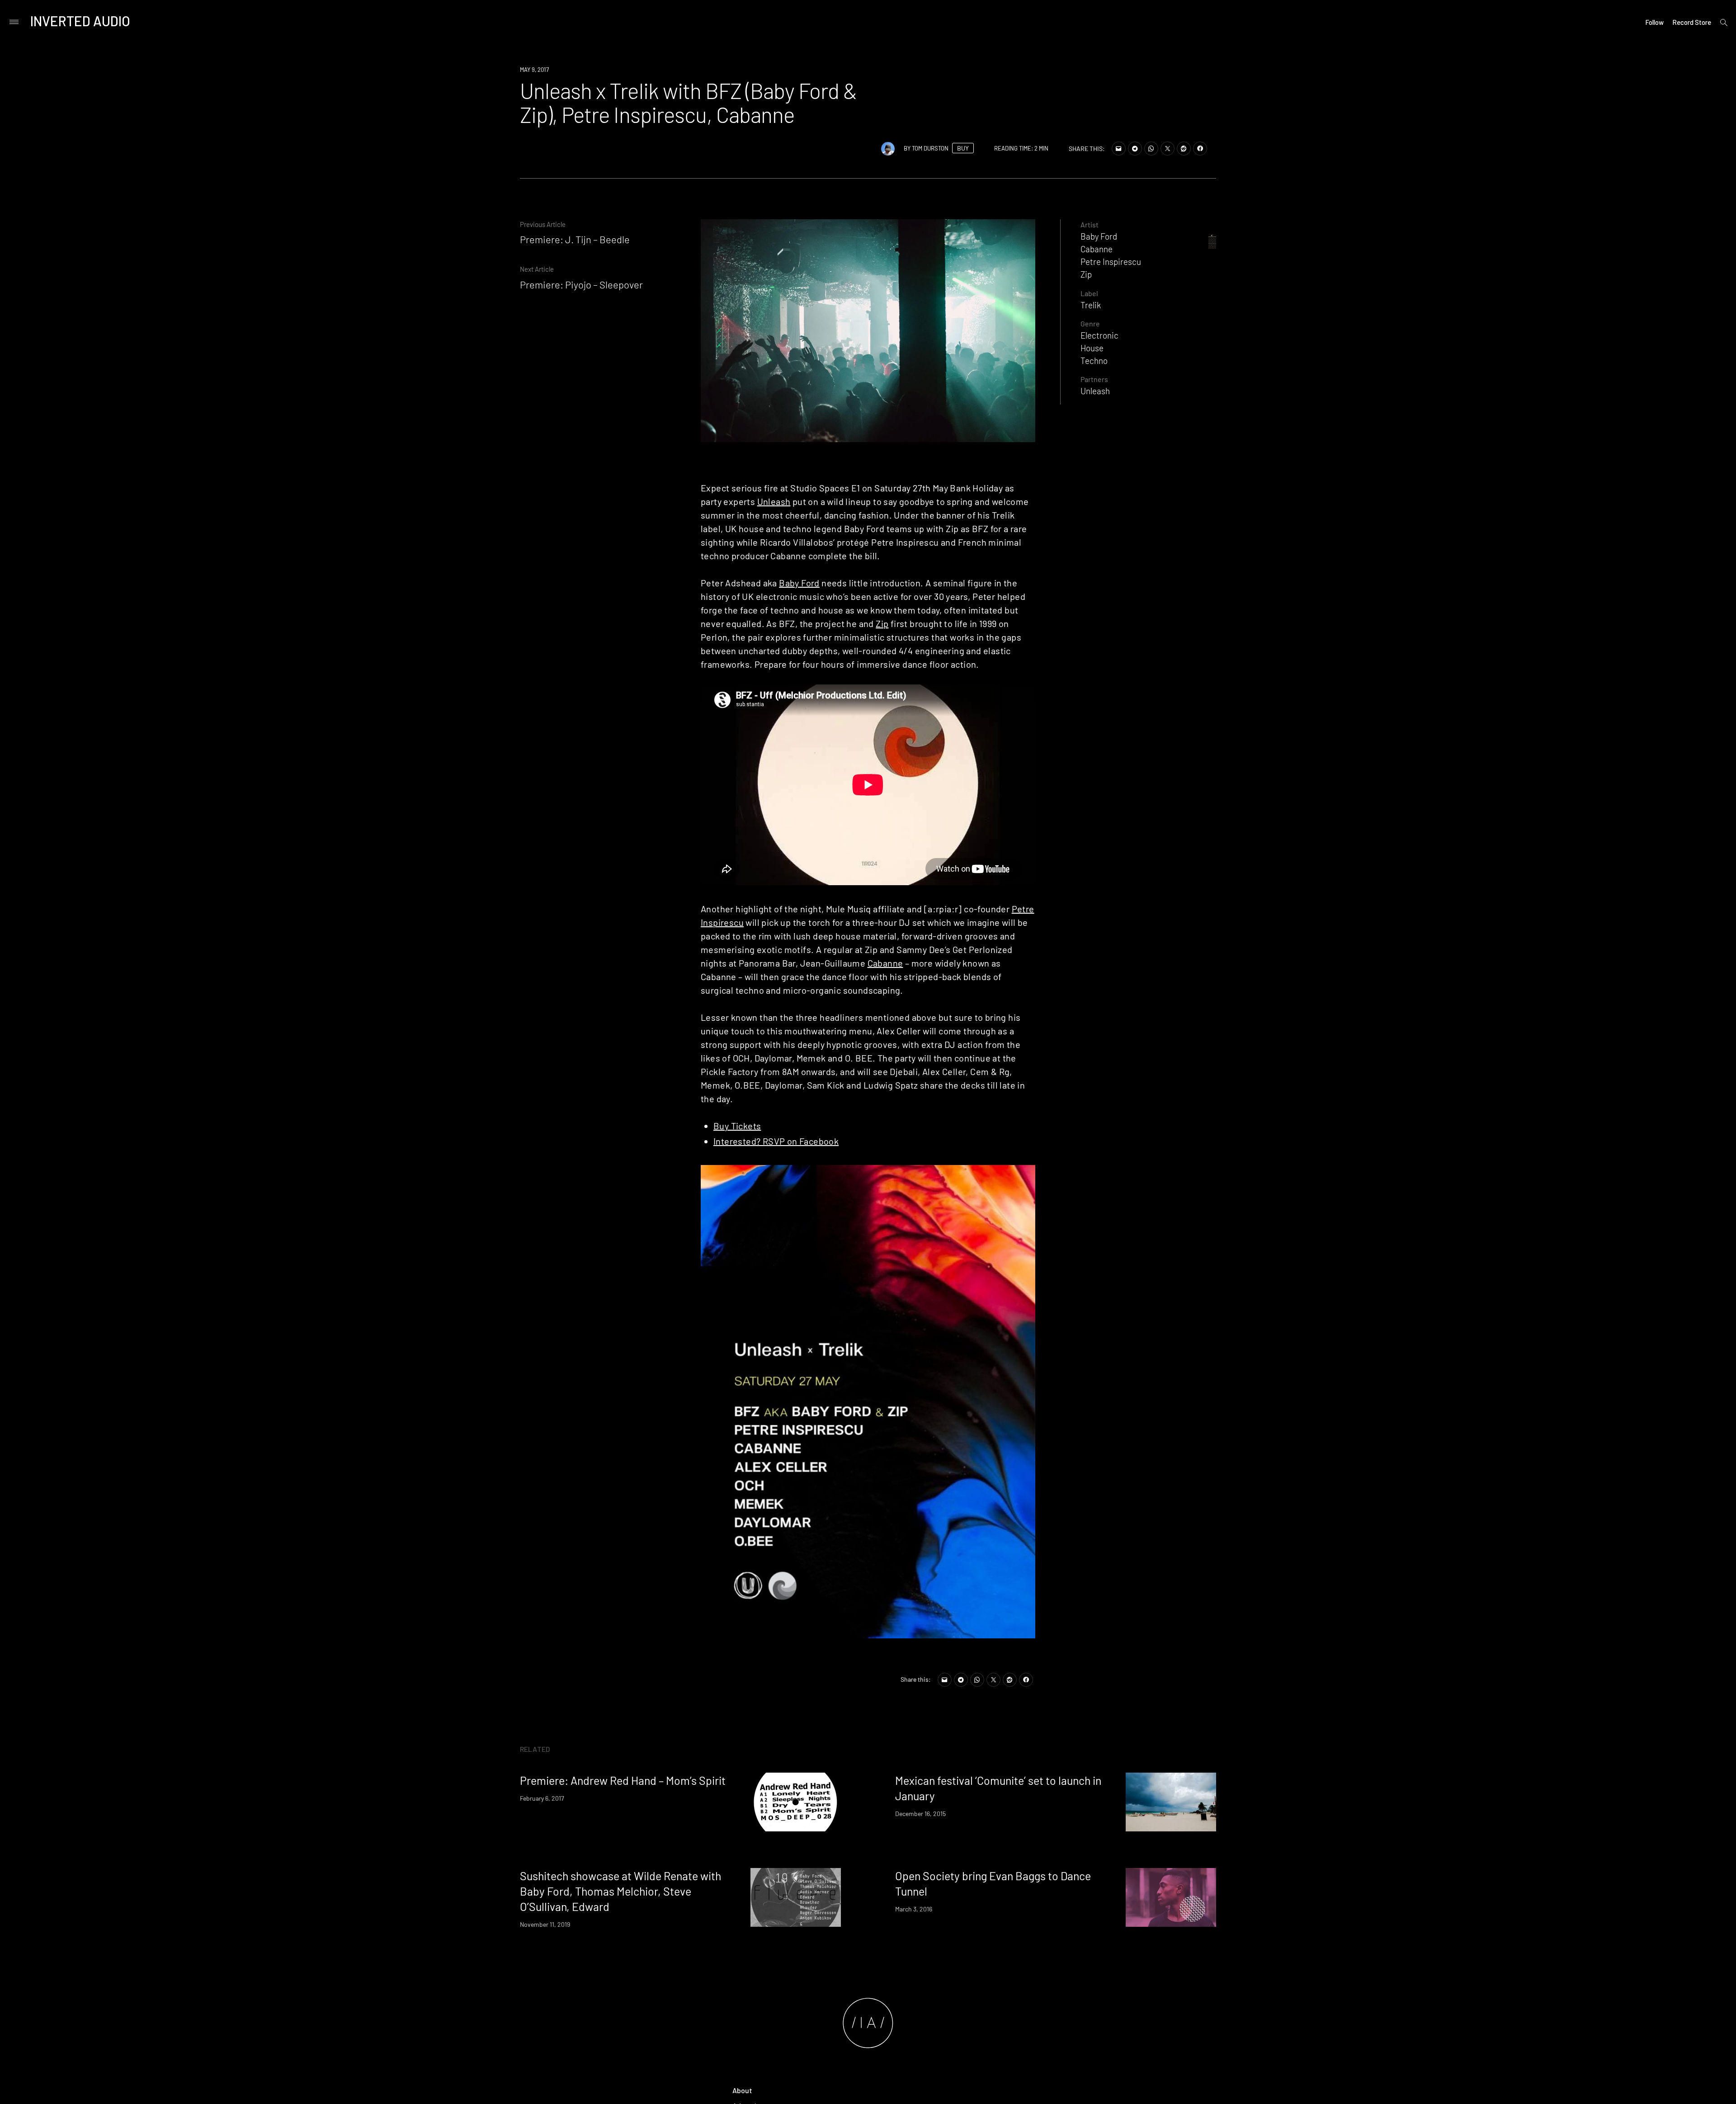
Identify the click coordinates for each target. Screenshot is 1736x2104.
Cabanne (885, 963)
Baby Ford (799, 583)
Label (1089, 293)
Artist (1090, 224)
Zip (882, 623)
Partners (1094, 379)
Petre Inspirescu (1111, 262)
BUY (963, 148)
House (1092, 348)
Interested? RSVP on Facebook (776, 1141)
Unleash (774, 501)
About (742, 2090)
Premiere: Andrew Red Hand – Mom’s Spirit (623, 1780)
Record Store (1692, 22)
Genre (1090, 323)
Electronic (1099, 335)
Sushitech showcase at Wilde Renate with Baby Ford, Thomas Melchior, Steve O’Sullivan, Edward (620, 1891)
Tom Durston (930, 148)
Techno (1094, 361)
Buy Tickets (737, 1126)
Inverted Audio (80, 21)
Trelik (1091, 305)
